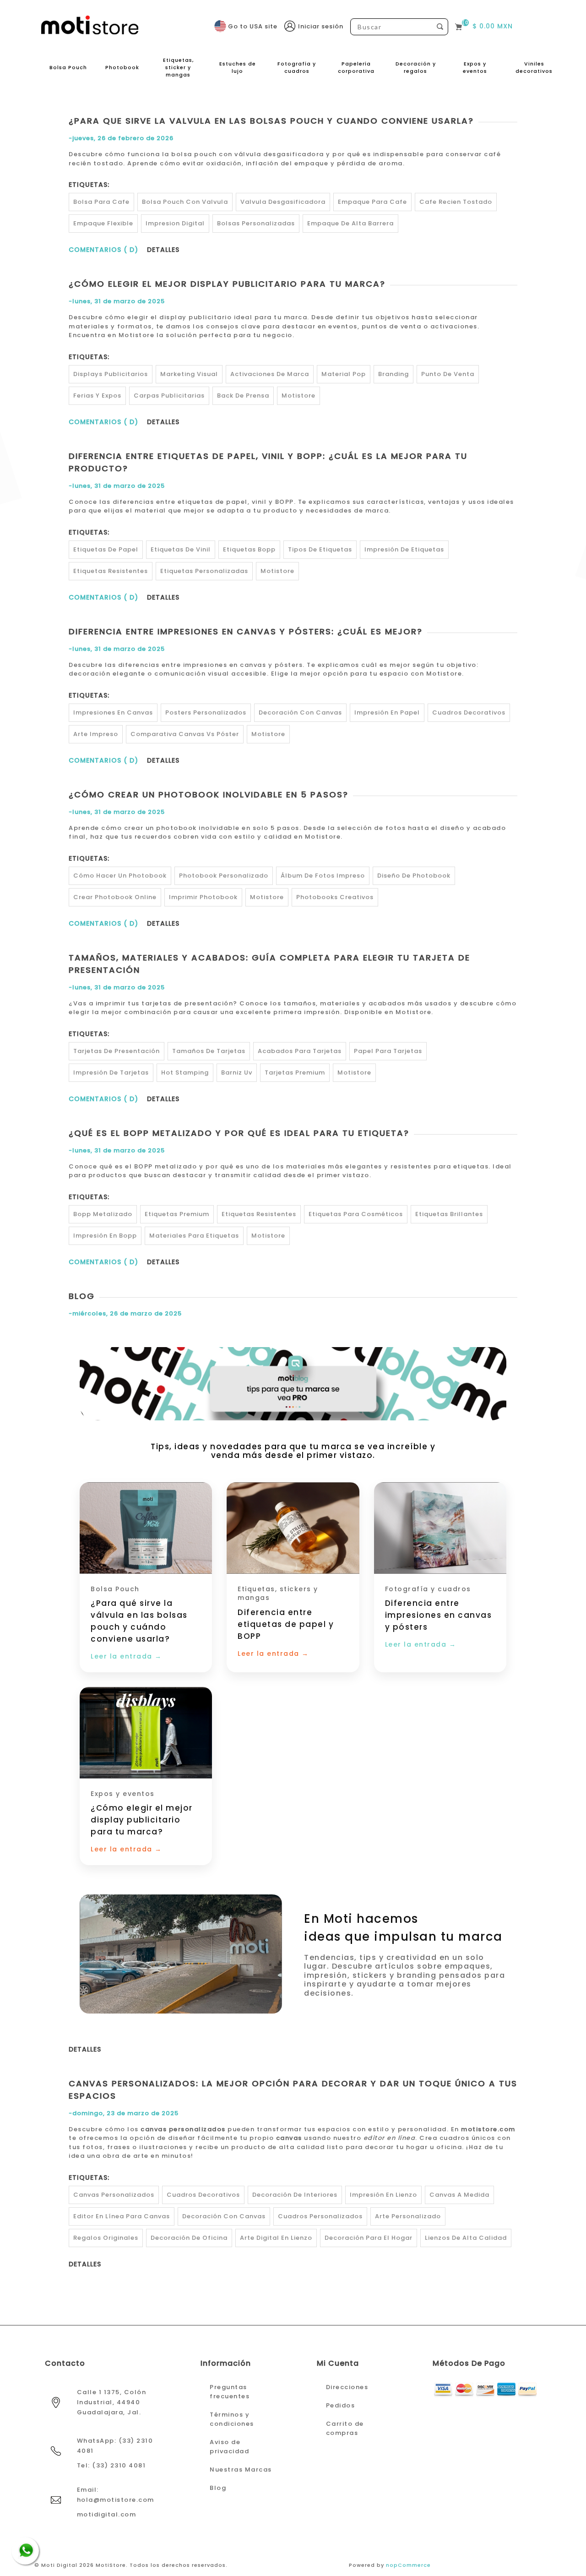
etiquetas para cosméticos (356, 1214)
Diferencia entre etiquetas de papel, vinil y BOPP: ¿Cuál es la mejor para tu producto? (268, 462)
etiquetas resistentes (111, 571)
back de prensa (243, 396)
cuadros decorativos (469, 712)
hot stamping (185, 1072)
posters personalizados (206, 712)
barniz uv (237, 1072)
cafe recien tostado (456, 202)
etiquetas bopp (249, 549)
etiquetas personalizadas (204, 571)
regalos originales (106, 2238)
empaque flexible (103, 223)
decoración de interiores (295, 2195)
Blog (82, 1296)
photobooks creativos (335, 897)
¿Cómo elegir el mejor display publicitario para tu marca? (227, 284)
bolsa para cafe (101, 202)
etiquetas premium (177, 1214)
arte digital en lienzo (276, 2238)
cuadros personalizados (320, 2216)
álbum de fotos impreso (323, 876)
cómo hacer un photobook (120, 876)
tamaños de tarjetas (209, 1051)
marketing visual (189, 374)
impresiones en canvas (113, 712)
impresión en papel (387, 712)
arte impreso (96, 734)
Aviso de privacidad (229, 2447)
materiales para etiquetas (194, 1236)
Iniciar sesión (321, 26)
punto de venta (448, 374)
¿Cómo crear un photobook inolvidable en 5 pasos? (209, 794)
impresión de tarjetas (111, 1072)
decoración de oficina (189, 2238)
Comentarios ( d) (103, 250)
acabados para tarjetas (300, 1051)
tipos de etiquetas (320, 549)
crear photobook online (115, 897)
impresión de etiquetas (404, 549)
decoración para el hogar (369, 2238)
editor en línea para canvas (122, 2216)
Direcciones (347, 2387)
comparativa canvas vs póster (185, 734)
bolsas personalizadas (256, 223)
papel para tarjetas (388, 1051)
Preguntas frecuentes (230, 2392)
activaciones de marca (270, 374)
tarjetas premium (295, 1072)
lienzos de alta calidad (466, 2238)
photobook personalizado (224, 876)
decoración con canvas (300, 712)
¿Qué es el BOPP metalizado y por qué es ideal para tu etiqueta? (239, 1133)
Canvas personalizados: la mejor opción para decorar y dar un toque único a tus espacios (293, 2090)
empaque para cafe (372, 202)
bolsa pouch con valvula (185, 202)
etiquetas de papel (106, 549)
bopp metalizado (103, 1214)
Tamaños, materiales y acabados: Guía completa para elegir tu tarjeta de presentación (269, 964)
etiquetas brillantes (449, 1214)
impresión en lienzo (383, 2195)
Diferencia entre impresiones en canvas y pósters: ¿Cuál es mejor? (246, 631)
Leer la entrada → (126, 1656)
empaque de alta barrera (350, 223)
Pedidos (341, 2405)
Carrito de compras (345, 2428)
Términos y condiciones (232, 2419)
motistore (298, 396)
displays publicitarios (111, 374)
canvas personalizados (114, 2195)
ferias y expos (97, 396)
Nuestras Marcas (241, 2470)
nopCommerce (408, 2565)
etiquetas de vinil (181, 549)
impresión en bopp (105, 1236)
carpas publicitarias (169, 396)
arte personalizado (408, 2216)
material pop (344, 374)
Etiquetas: (89, 185)
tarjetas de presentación (117, 1051)
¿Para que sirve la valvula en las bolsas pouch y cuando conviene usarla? (271, 121)
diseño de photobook (414, 876)
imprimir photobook (203, 897)
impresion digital (175, 223)
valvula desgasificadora (283, 202)
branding (393, 374)
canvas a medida (459, 2195)
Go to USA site (253, 26)
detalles (163, 250)
